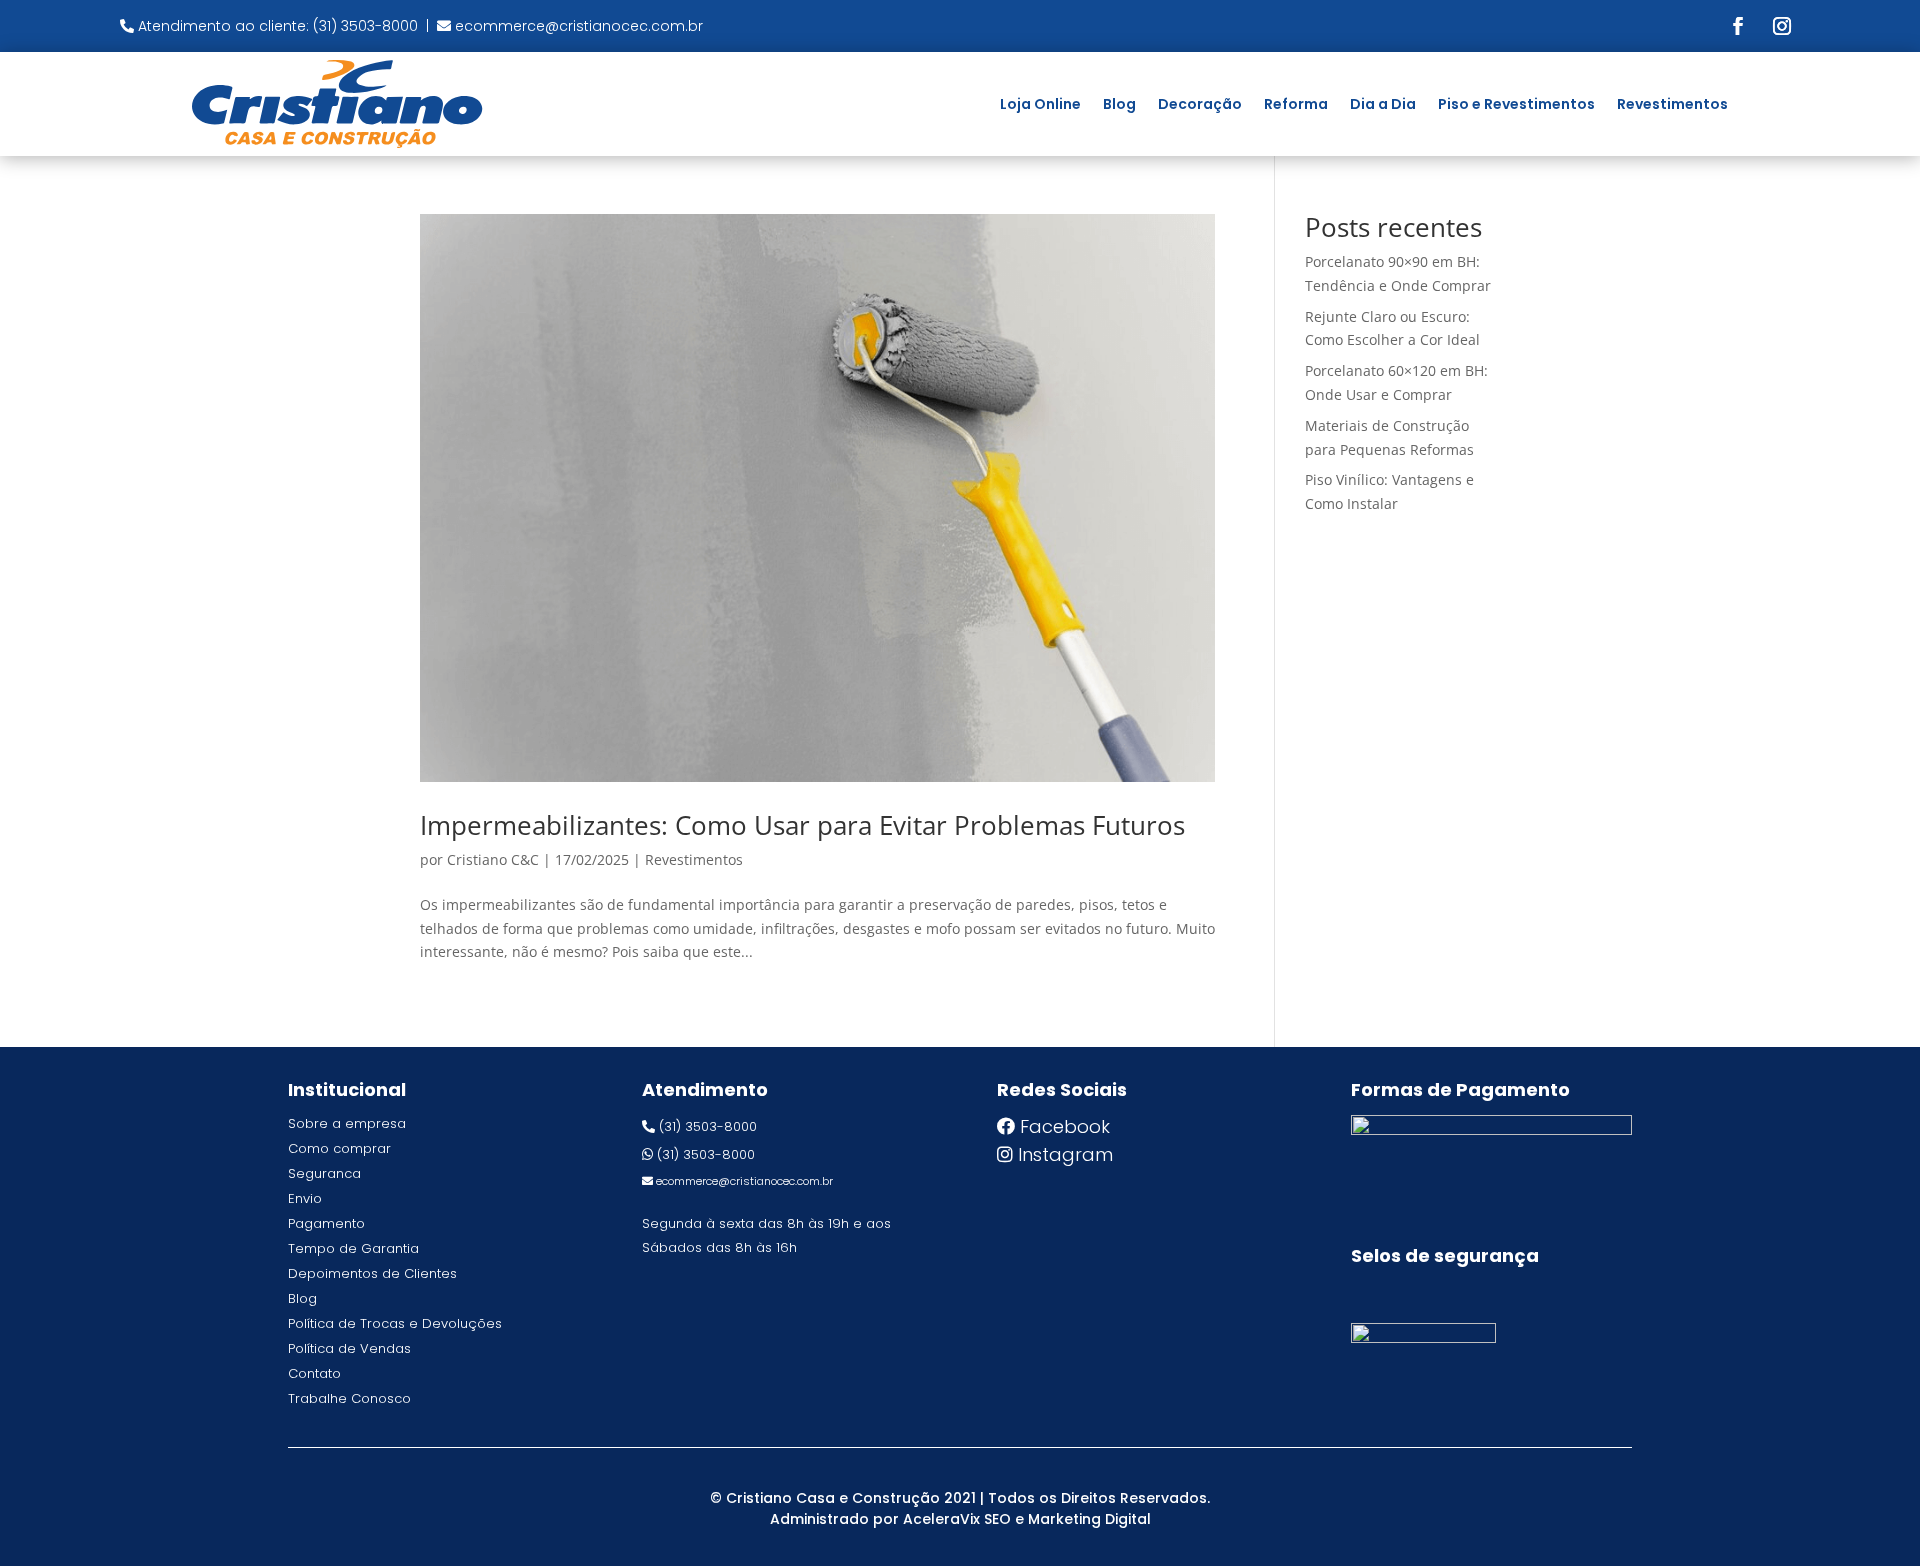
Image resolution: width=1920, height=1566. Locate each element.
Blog (1119, 104)
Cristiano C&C (493, 859)
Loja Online (1040, 104)
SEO (997, 1519)
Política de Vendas (349, 1348)
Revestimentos (1672, 104)
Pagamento (326, 1223)
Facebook (1065, 1126)
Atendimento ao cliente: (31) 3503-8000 (278, 26)
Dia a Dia (1383, 104)
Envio (305, 1198)
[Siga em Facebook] (1738, 26)
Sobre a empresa (347, 1123)
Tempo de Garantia (353, 1248)
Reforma (1296, 104)
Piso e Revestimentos (1516, 104)
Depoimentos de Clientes (372, 1273)
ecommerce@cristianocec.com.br (579, 26)
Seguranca (324, 1173)
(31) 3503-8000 (708, 1126)
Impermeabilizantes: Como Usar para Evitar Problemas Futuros (802, 825)
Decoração (1200, 104)
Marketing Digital (1089, 1519)
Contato (314, 1373)
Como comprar (339, 1148)
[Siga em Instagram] (1782, 26)
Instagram (1065, 1154)
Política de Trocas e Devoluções (395, 1323)
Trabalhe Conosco (349, 1398)
